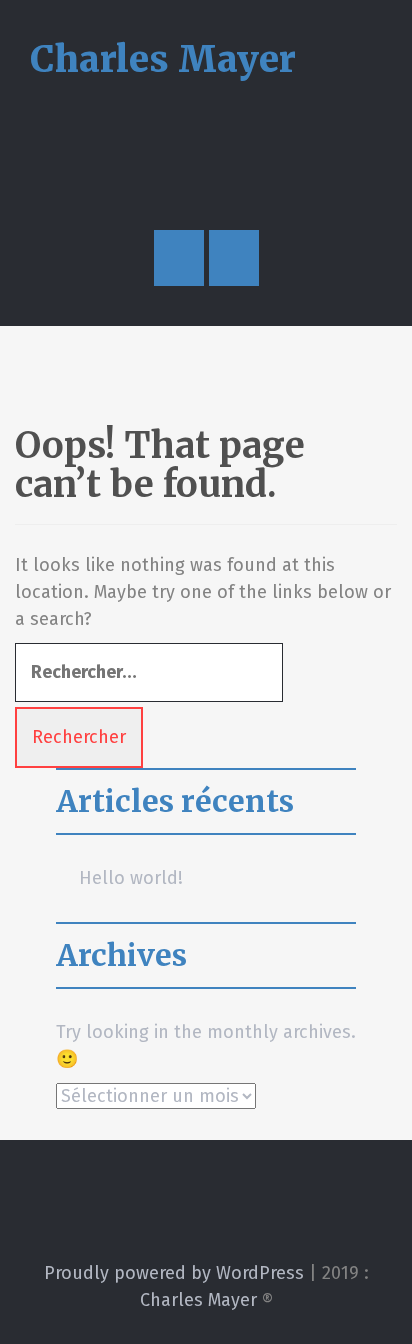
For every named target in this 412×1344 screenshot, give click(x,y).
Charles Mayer (163, 59)
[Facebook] (242, 1214)
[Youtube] (170, 1214)
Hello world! (131, 878)
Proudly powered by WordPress (174, 1273)
